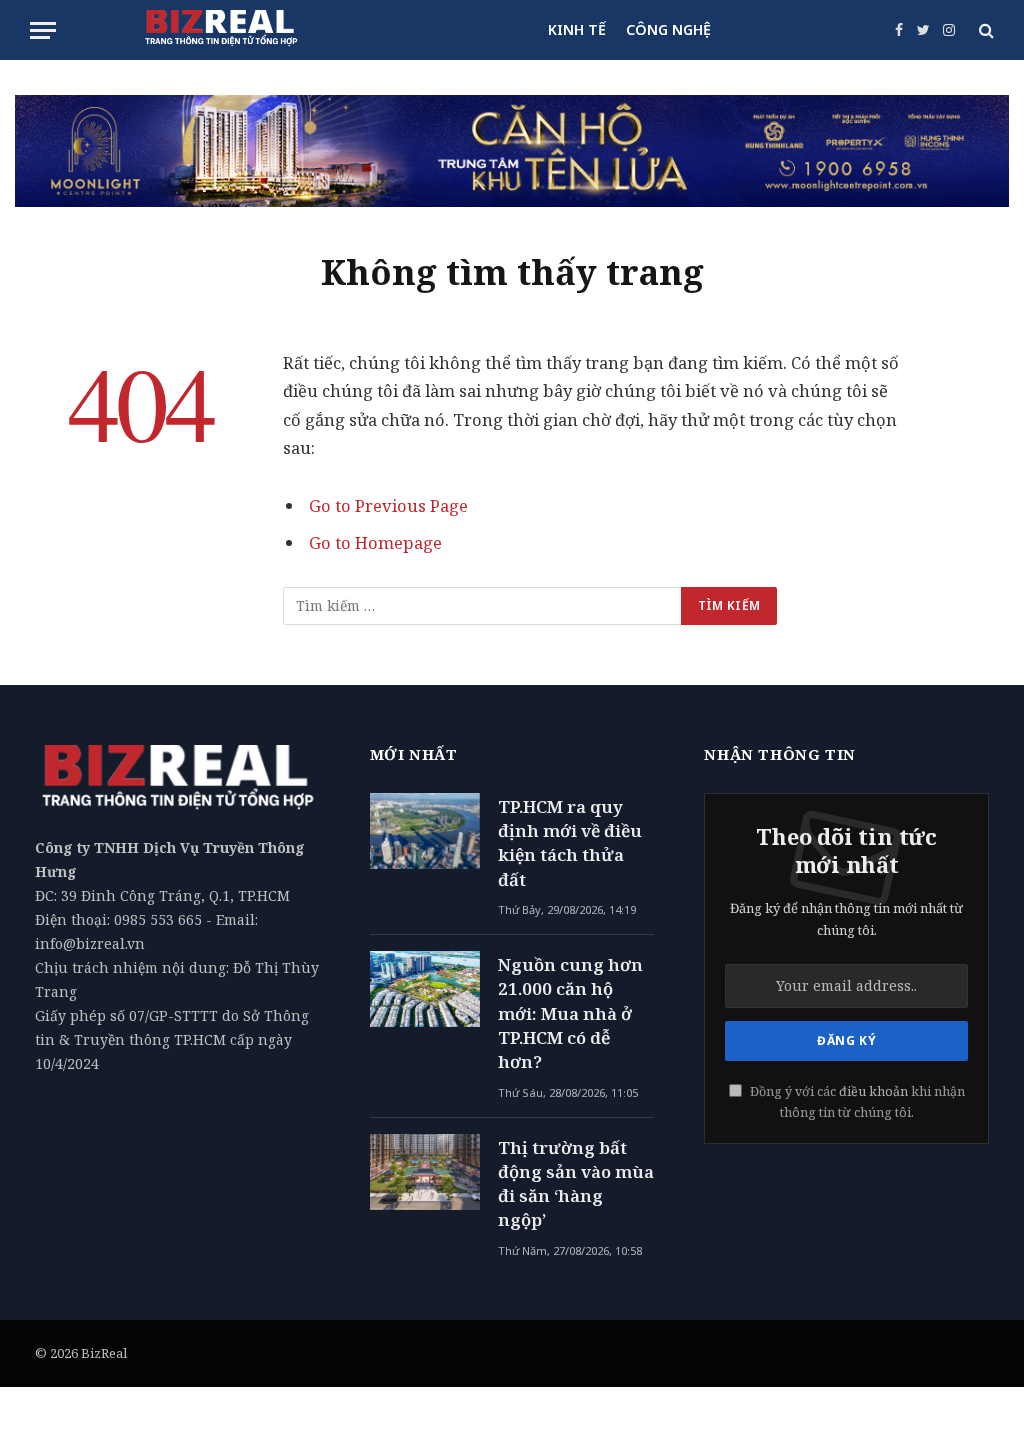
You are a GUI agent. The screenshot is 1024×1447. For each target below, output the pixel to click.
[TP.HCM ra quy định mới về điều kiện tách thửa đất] (425, 831)
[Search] (984, 30)
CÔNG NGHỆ (668, 29)
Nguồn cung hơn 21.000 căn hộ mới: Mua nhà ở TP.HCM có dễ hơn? (570, 1013)
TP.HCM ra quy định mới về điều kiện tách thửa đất (570, 843)
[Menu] (43, 30)
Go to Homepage (375, 542)
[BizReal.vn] (221, 30)
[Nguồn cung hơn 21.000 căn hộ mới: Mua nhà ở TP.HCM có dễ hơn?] (425, 989)
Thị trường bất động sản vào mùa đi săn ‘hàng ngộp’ (576, 1184)
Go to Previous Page (388, 505)
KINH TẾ (577, 29)
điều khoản (873, 1091)
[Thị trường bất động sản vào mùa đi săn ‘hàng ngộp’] (425, 1172)
